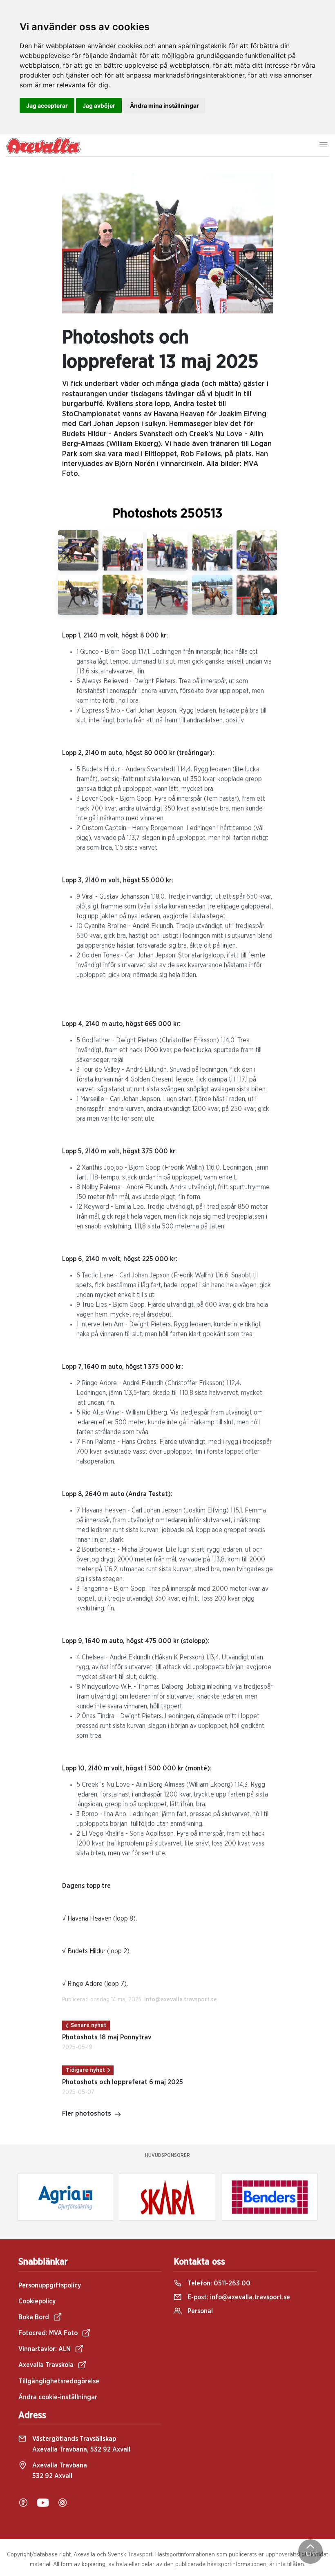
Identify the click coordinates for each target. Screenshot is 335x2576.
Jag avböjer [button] (99, 105)
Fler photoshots (87, 2114)
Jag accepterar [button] (47, 105)
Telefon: (218, 2283)
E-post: (238, 2297)
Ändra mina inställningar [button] (164, 105)
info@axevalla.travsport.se (181, 2000)
